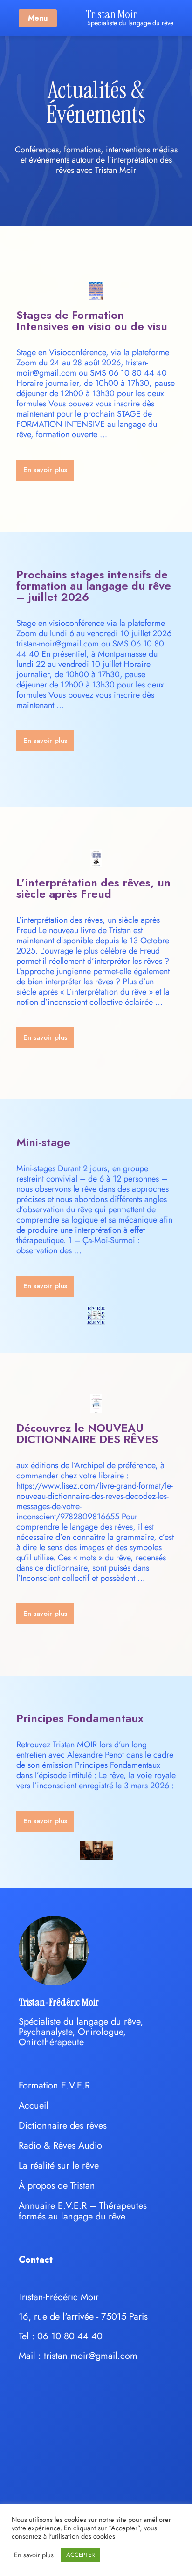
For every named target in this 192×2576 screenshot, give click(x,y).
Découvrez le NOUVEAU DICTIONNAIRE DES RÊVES (87, 1433)
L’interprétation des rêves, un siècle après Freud (93, 888)
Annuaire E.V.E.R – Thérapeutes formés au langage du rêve (83, 2211)
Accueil (34, 2105)
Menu (38, 18)
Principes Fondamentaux (80, 1718)
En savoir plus (34, 2555)
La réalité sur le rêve (59, 2166)
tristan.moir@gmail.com (91, 2356)
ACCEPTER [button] (80, 2555)
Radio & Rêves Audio (60, 2146)
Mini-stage (43, 1142)
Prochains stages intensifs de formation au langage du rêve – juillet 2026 (94, 586)
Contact (36, 2260)
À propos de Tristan (57, 2186)
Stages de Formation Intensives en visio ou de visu (92, 320)
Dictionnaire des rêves (63, 2126)
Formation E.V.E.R (54, 2085)
